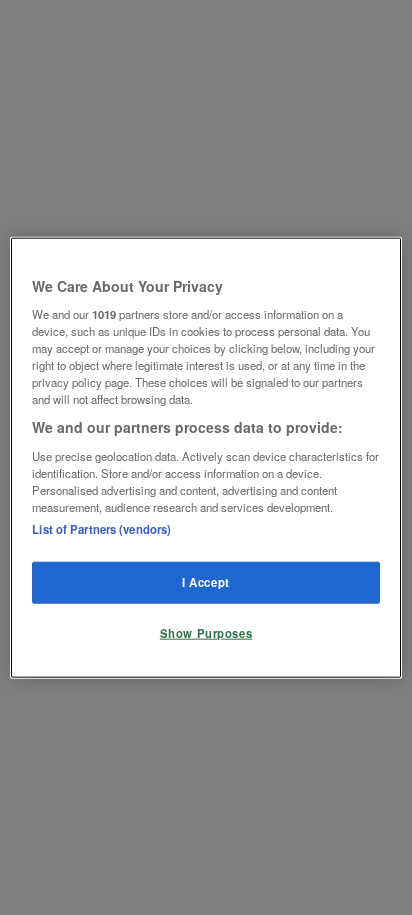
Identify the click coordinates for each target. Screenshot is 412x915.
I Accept (206, 582)
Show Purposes (206, 633)
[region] (205, 457)
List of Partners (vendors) (101, 529)
